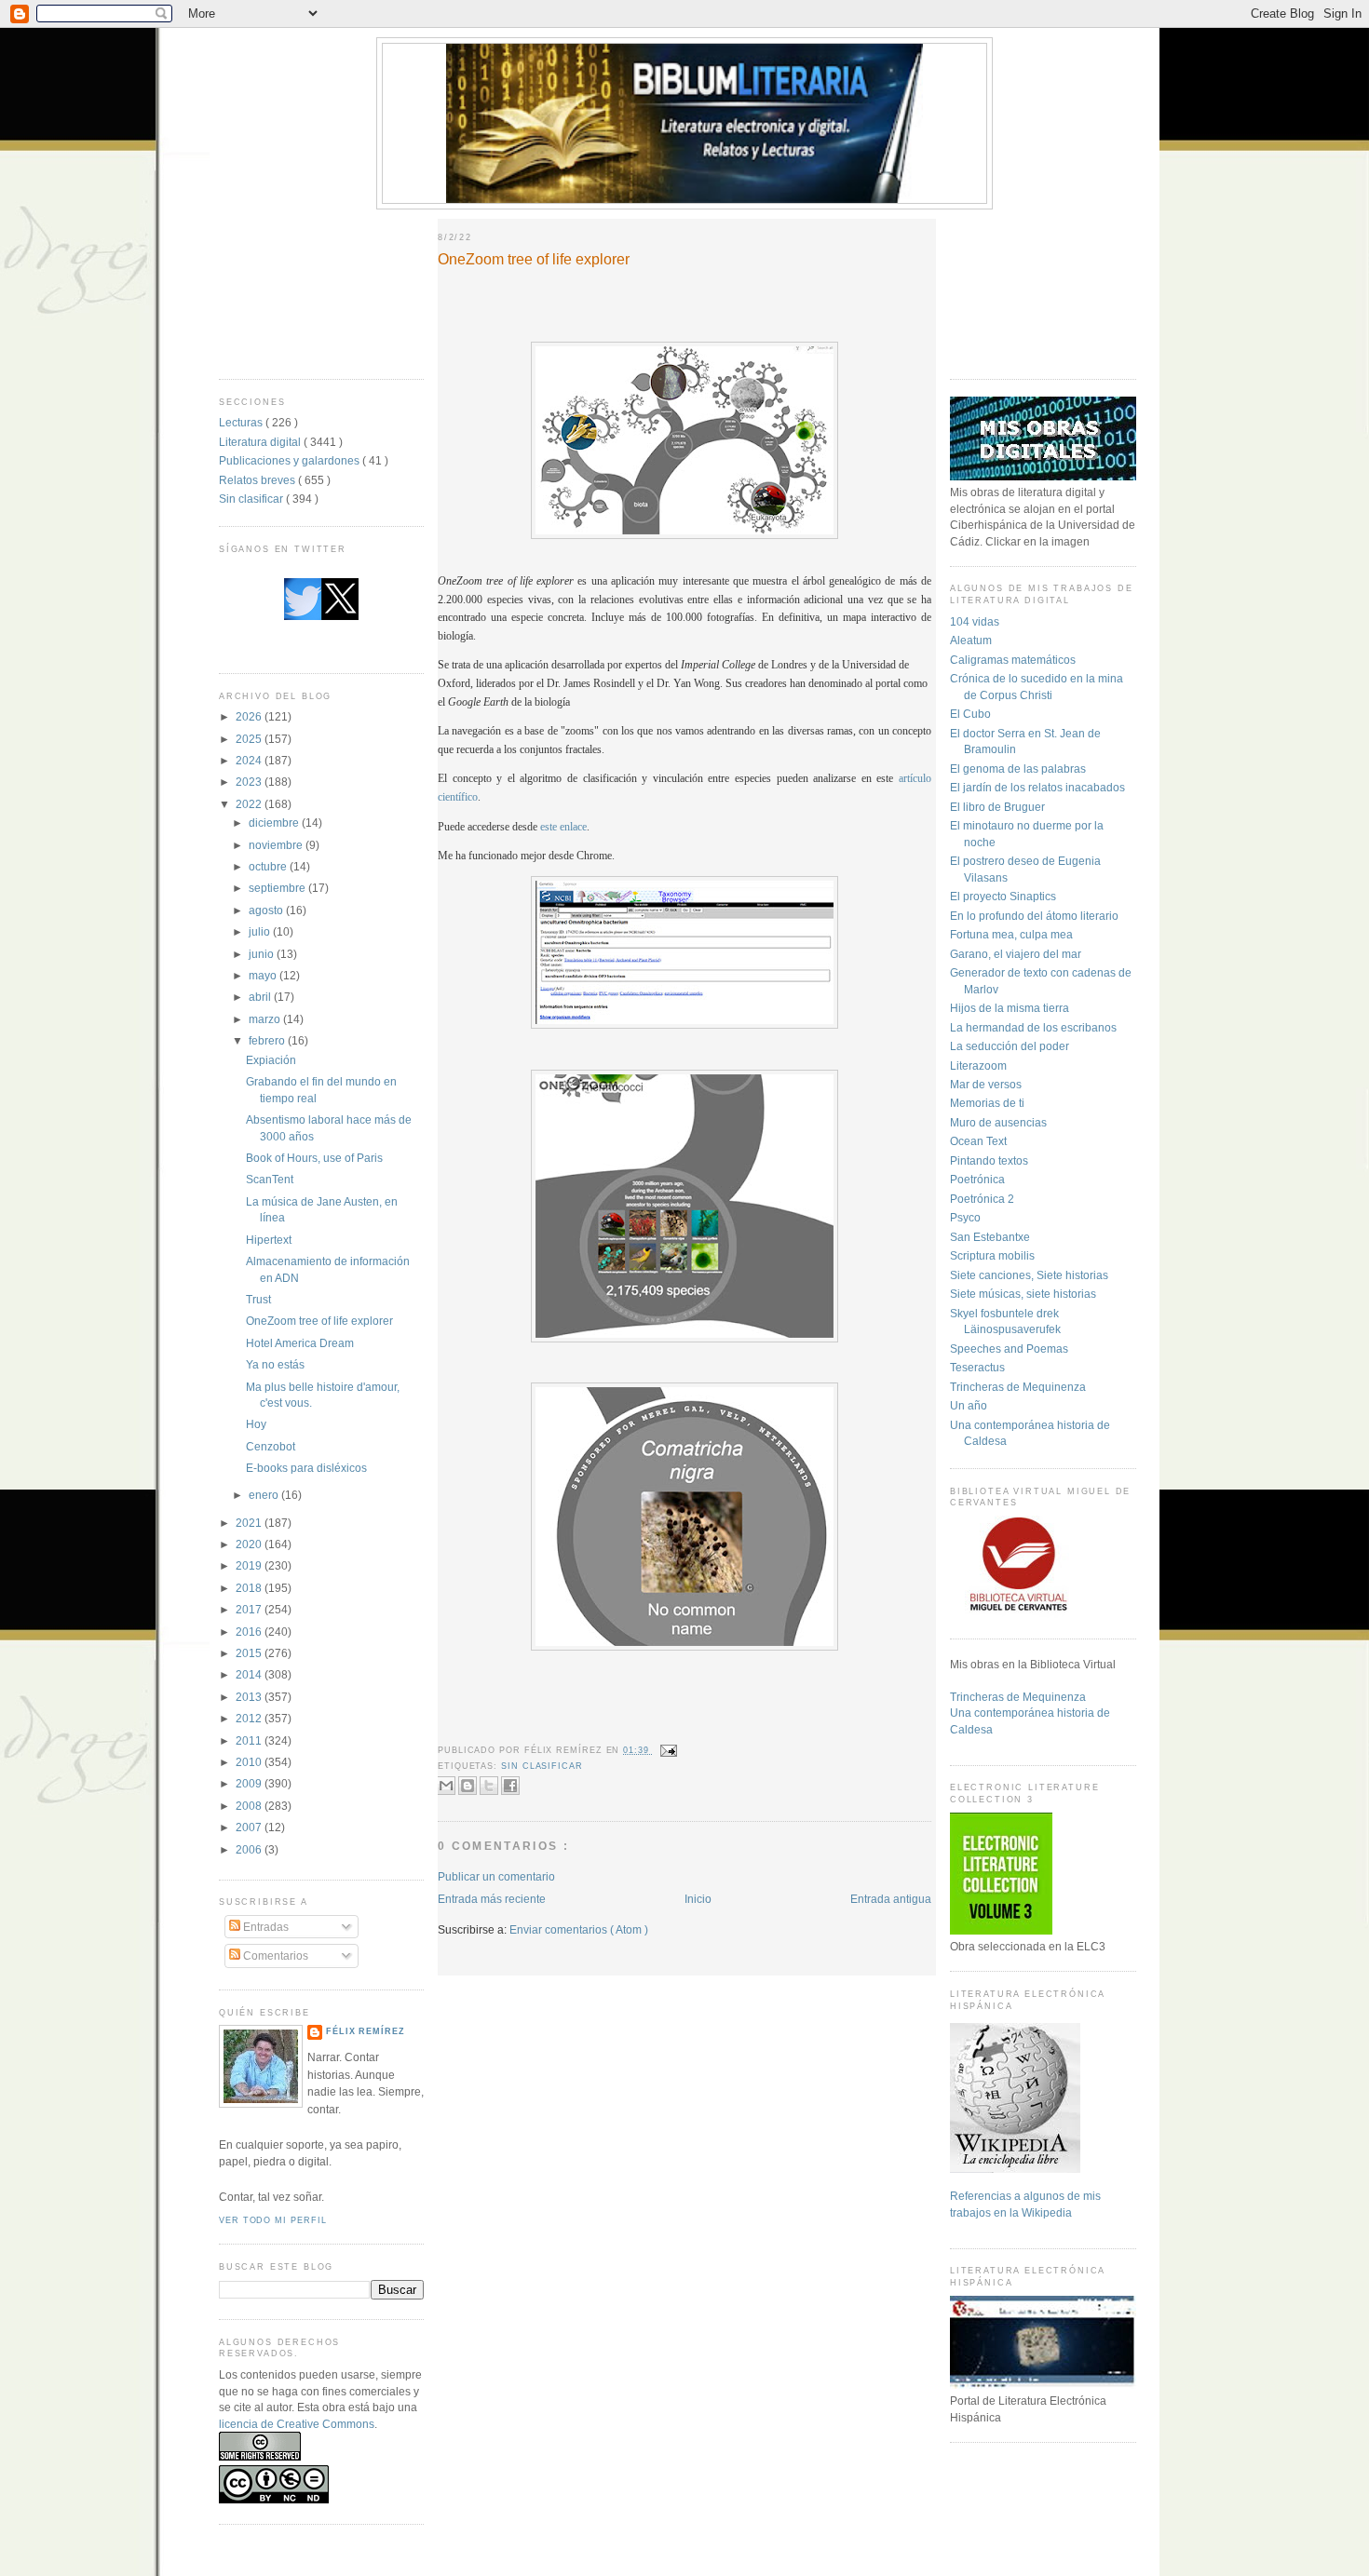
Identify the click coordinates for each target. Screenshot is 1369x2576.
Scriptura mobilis (992, 1255)
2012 (250, 1718)
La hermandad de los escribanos (1033, 1027)
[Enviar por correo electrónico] (446, 1786)
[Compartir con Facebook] (510, 1786)
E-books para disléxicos (306, 1468)
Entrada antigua (891, 1899)
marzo (266, 1019)
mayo (264, 975)
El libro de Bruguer (997, 807)
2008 (250, 1806)
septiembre (278, 888)
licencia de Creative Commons (297, 2424)
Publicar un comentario (496, 1876)
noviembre (277, 845)
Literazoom (978, 1065)
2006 (250, 1849)
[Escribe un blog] (468, 1786)
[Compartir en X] (489, 1786)
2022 (250, 804)
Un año (969, 1405)
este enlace (563, 827)
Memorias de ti (987, 1103)
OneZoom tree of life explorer (319, 1321)
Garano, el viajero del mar (1016, 954)
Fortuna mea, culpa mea (1011, 934)
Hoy (256, 1424)
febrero (268, 1040)
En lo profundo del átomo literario (1034, 916)
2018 (250, 1588)
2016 (250, 1632)
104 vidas (975, 621)
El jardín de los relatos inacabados (1037, 787)
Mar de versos (986, 1084)
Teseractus (977, 1367)
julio (261, 931)
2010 (250, 1762)
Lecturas (242, 422)
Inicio (698, 1899)
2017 (250, 1609)
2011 (250, 1740)
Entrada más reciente (492, 1899)
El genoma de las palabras (1018, 769)
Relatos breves (258, 480)
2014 (250, 1674)
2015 (250, 1653)
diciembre (275, 823)
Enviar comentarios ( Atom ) (579, 1929)
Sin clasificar (252, 499)
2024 (250, 760)
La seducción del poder (1010, 1046)
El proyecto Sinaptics (1003, 896)
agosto (267, 910)
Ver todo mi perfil (272, 2220)
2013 (250, 1697)
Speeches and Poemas (1009, 1349)
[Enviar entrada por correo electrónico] (667, 1750)
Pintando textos (989, 1160)
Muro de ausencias (998, 1122)
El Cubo (970, 714)
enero (265, 1495)
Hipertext (269, 1240)
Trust (258, 1299)
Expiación (271, 1060)
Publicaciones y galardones (291, 460)
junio (263, 954)
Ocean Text (978, 1141)
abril (261, 997)
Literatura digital (261, 442)
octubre (269, 866)
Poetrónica (977, 1179)
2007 (250, 1827)
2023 (250, 782)
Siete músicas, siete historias (1023, 1294)
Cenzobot (271, 1446)
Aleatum (971, 640)
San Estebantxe (990, 1237)
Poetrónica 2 (982, 1199)
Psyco (965, 1217)
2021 (250, 1523)
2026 (250, 716)
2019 (250, 1565)
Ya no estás (275, 1364)
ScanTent (270, 1179)
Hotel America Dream (300, 1343)
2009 (250, 1783)
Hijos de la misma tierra (1010, 1008)
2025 (250, 739)
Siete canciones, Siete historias (1029, 1275)
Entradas (264, 1927)
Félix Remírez (366, 2031)
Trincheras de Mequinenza (1018, 1387)
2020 (250, 1544)
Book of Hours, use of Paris (314, 1158)
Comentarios (274, 1956)
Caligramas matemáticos (1013, 660)
